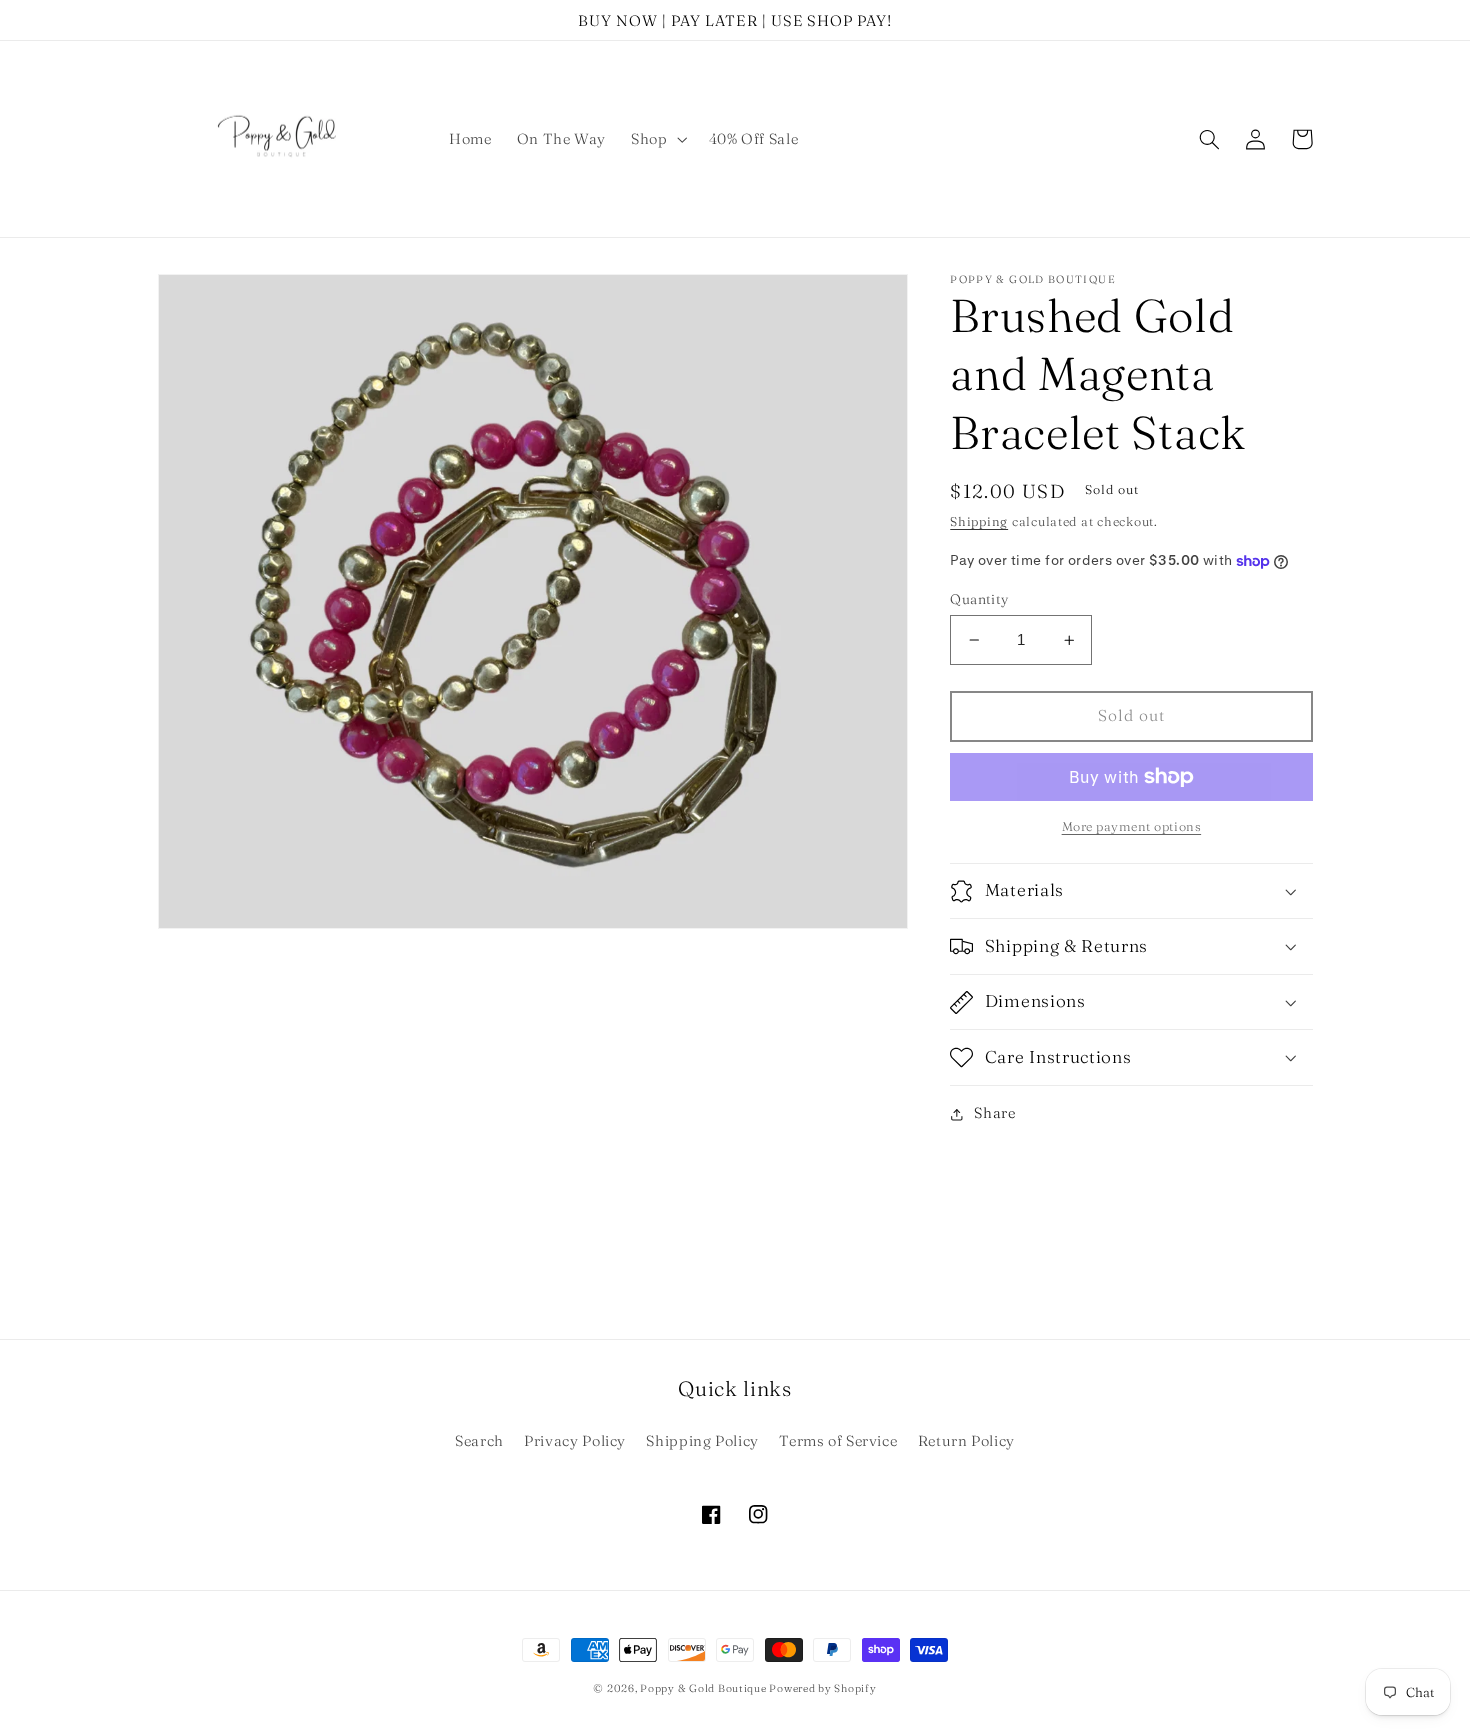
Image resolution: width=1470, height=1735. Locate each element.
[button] (657, 139)
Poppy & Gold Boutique (704, 1688)
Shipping (979, 522)
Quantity (979, 599)
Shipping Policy (702, 1441)
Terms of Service (838, 1441)
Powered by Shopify (822, 1688)
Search (479, 1441)
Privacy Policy (575, 1441)
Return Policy (966, 1441)
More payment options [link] (1132, 826)
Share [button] (994, 1114)
